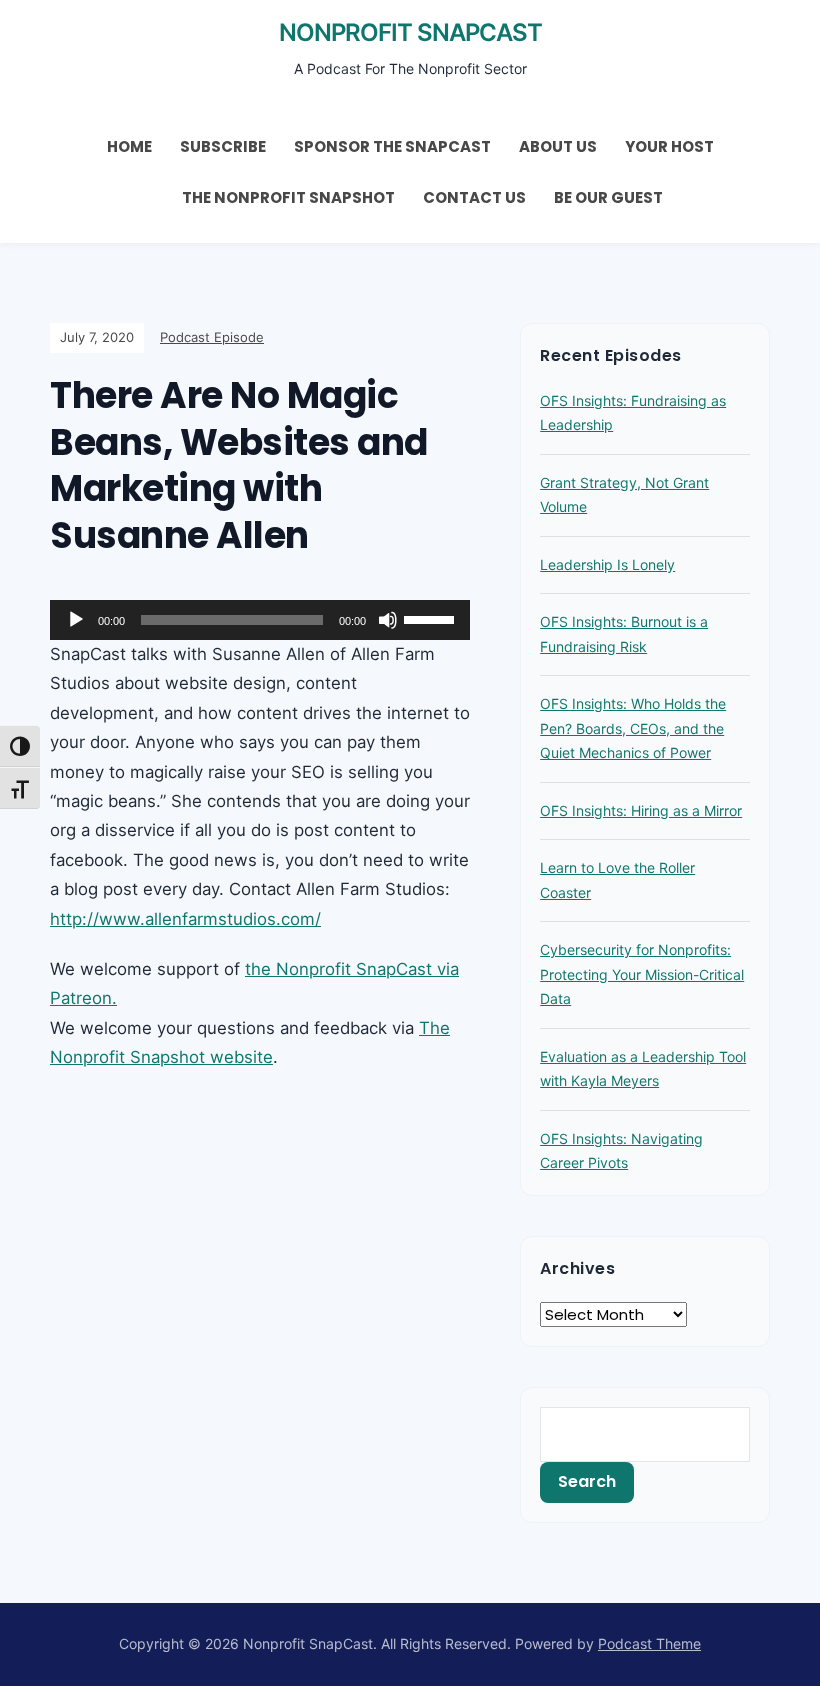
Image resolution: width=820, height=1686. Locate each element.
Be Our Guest (608, 197)
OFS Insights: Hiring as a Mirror (641, 810)
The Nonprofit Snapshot (288, 197)
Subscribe (223, 146)
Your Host (669, 146)
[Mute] (388, 620)
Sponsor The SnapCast (392, 146)
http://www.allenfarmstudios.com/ (185, 919)
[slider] (432, 618)
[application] (260, 620)
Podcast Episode (212, 337)
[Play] (76, 620)
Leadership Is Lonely (607, 564)
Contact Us (474, 197)
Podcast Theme (649, 1643)
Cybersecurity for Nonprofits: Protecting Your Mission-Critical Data (642, 974)
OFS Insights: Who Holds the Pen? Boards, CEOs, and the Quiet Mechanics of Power (633, 728)
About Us (558, 146)
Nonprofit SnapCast (410, 32)
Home (129, 146)
